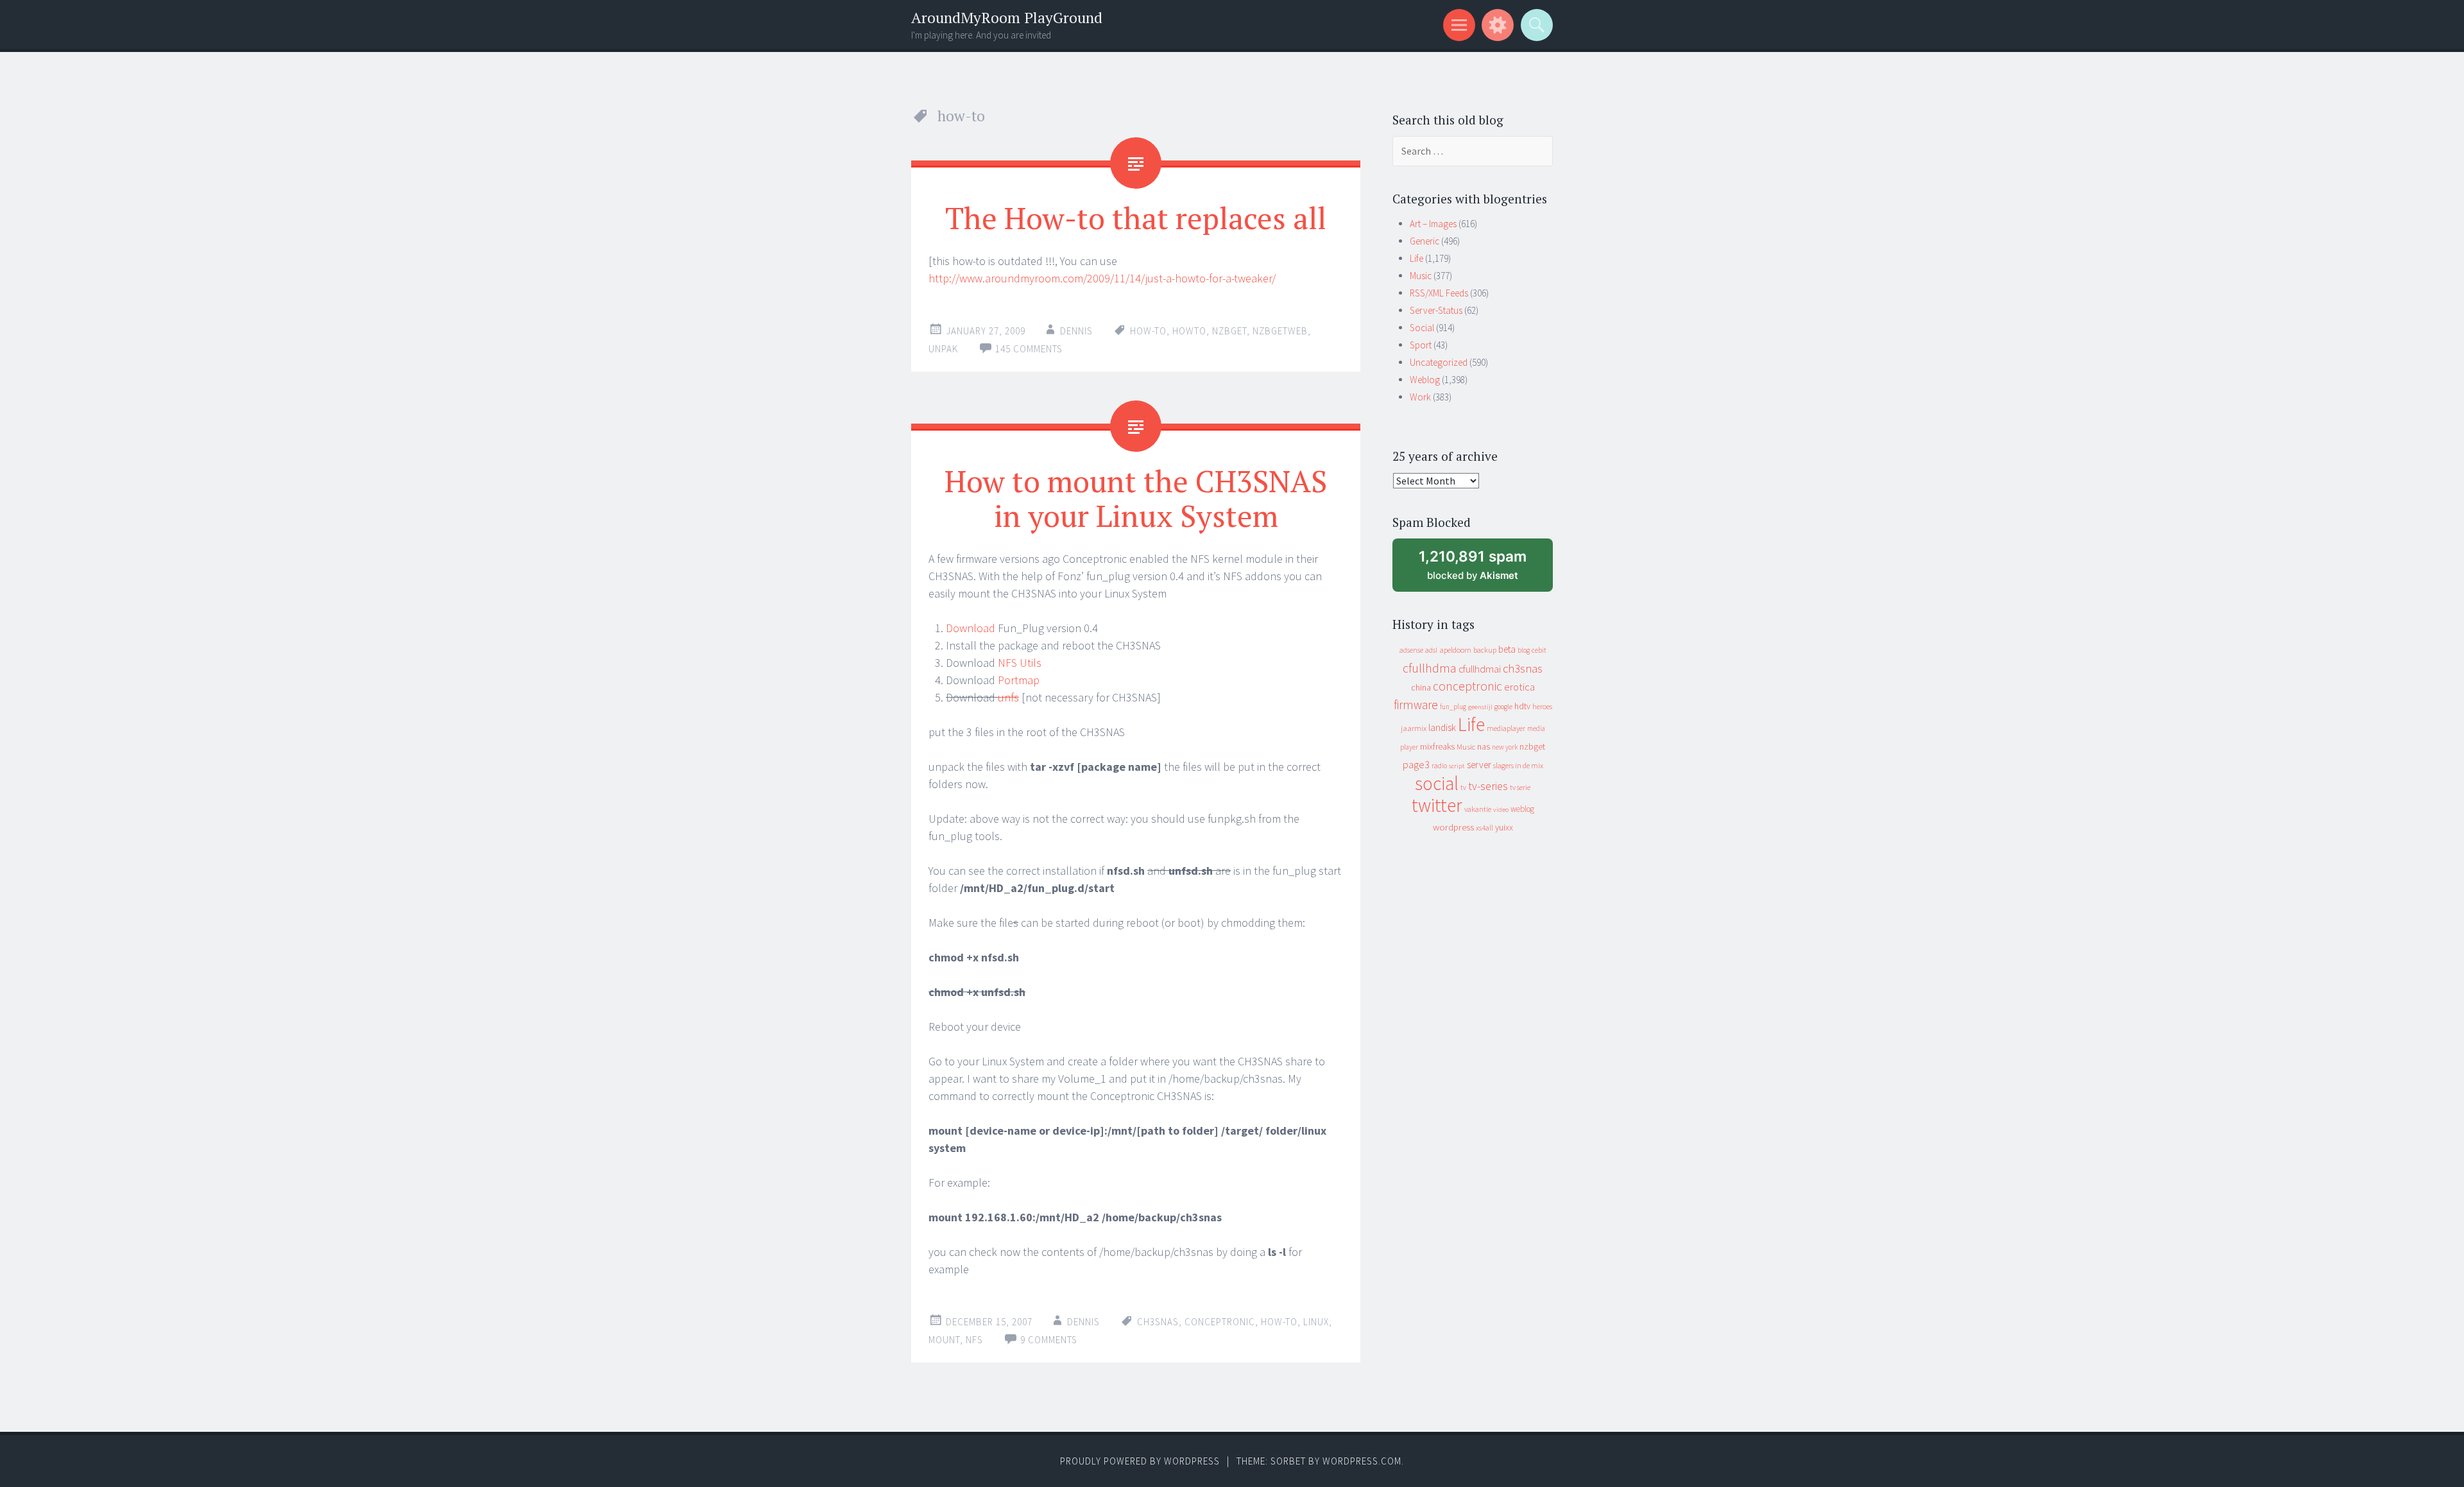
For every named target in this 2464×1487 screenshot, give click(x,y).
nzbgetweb (1280, 331)
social (1437, 783)
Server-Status (1436, 310)
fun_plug (1453, 707)
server (1479, 765)
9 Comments (1049, 1340)
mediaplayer (1506, 728)
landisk (1442, 727)
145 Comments (1029, 349)
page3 (1416, 764)
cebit (1539, 650)
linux (1316, 1322)
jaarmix (1414, 728)
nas (1484, 746)
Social (1422, 328)
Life (1416, 258)
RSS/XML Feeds (1439, 293)
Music (1421, 276)
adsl (1431, 650)
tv (1463, 787)
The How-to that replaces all (1136, 218)
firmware (1416, 705)
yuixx (1504, 827)
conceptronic (1220, 1322)
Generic (1425, 241)
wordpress (1453, 827)
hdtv (1522, 706)
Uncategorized (1439, 362)
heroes (1542, 706)
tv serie (1520, 787)
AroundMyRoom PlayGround (1007, 18)
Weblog (1425, 380)
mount (944, 1340)
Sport (1421, 345)
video (1501, 810)
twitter (1437, 805)
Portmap (1019, 680)
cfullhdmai (1480, 669)
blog (1524, 650)
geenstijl (1480, 707)
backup (1485, 650)
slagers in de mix (1518, 765)
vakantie (1478, 809)
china (1421, 688)
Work (1420, 397)
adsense (1411, 650)
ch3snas (1158, 1322)
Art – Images (1433, 224)
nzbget (1229, 331)
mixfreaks (1437, 746)
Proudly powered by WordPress (1140, 1461)
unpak (943, 349)
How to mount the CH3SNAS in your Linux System (1136, 498)
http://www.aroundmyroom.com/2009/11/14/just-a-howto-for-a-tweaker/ (1102, 278)
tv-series (1488, 786)
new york (1505, 747)
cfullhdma (1430, 668)
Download (971, 628)
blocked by (1484, 570)
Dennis (1076, 331)
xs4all (1484, 828)
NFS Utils (1020, 663)
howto (1189, 331)
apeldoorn (1455, 650)
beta (1507, 649)
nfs (974, 1340)
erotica (1519, 687)
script (1457, 766)
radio (1439, 766)
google (1503, 707)
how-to (1148, 331)
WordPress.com (1362, 1461)
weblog (1522, 809)
